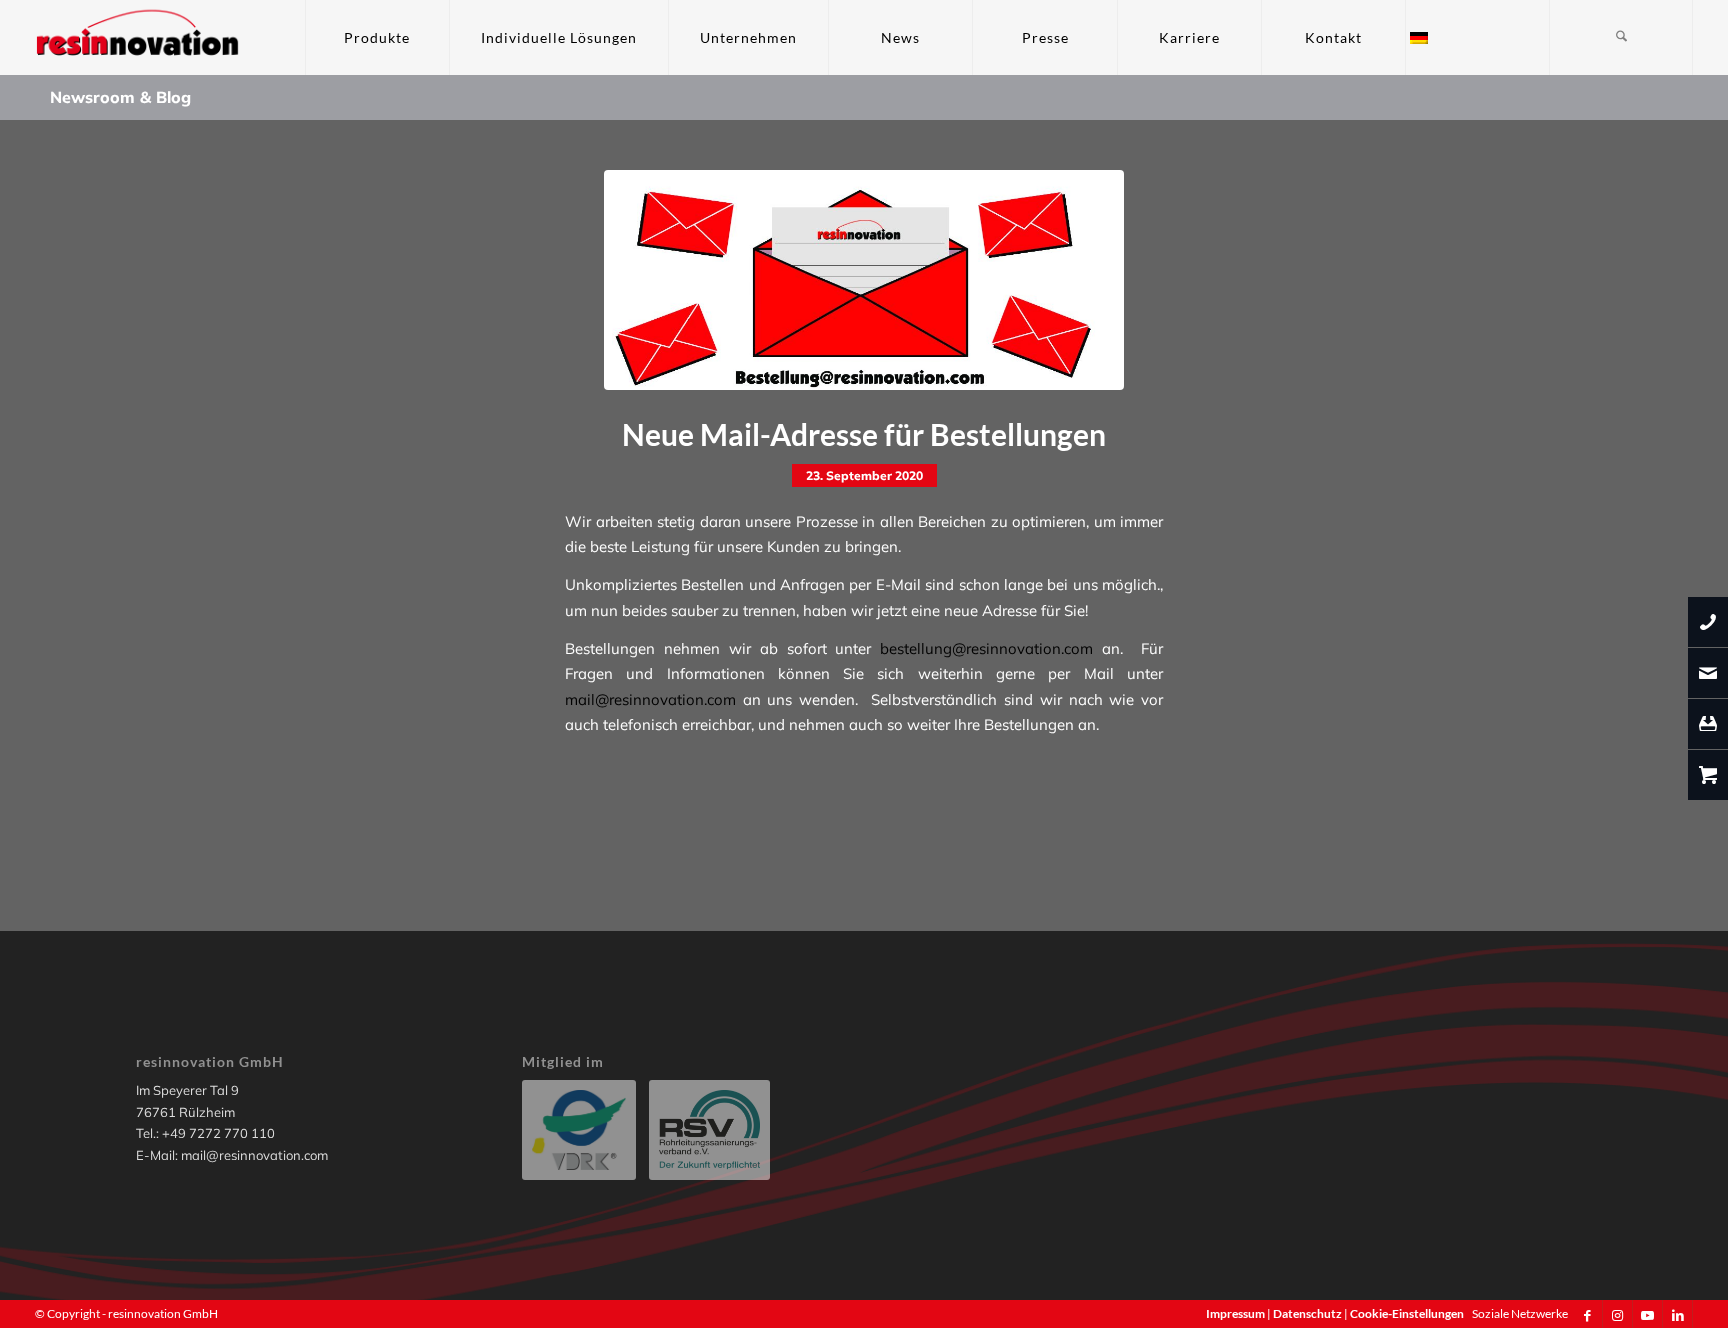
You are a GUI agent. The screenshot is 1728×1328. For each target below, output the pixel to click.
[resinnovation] (138, 37)
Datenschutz (1308, 1313)
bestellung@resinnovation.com (986, 648)
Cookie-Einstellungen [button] (1407, 1313)
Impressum (1236, 1313)
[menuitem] (377, 37)
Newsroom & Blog (120, 97)
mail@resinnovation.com (650, 699)
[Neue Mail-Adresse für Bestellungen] (864, 280)
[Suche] (1621, 37)
